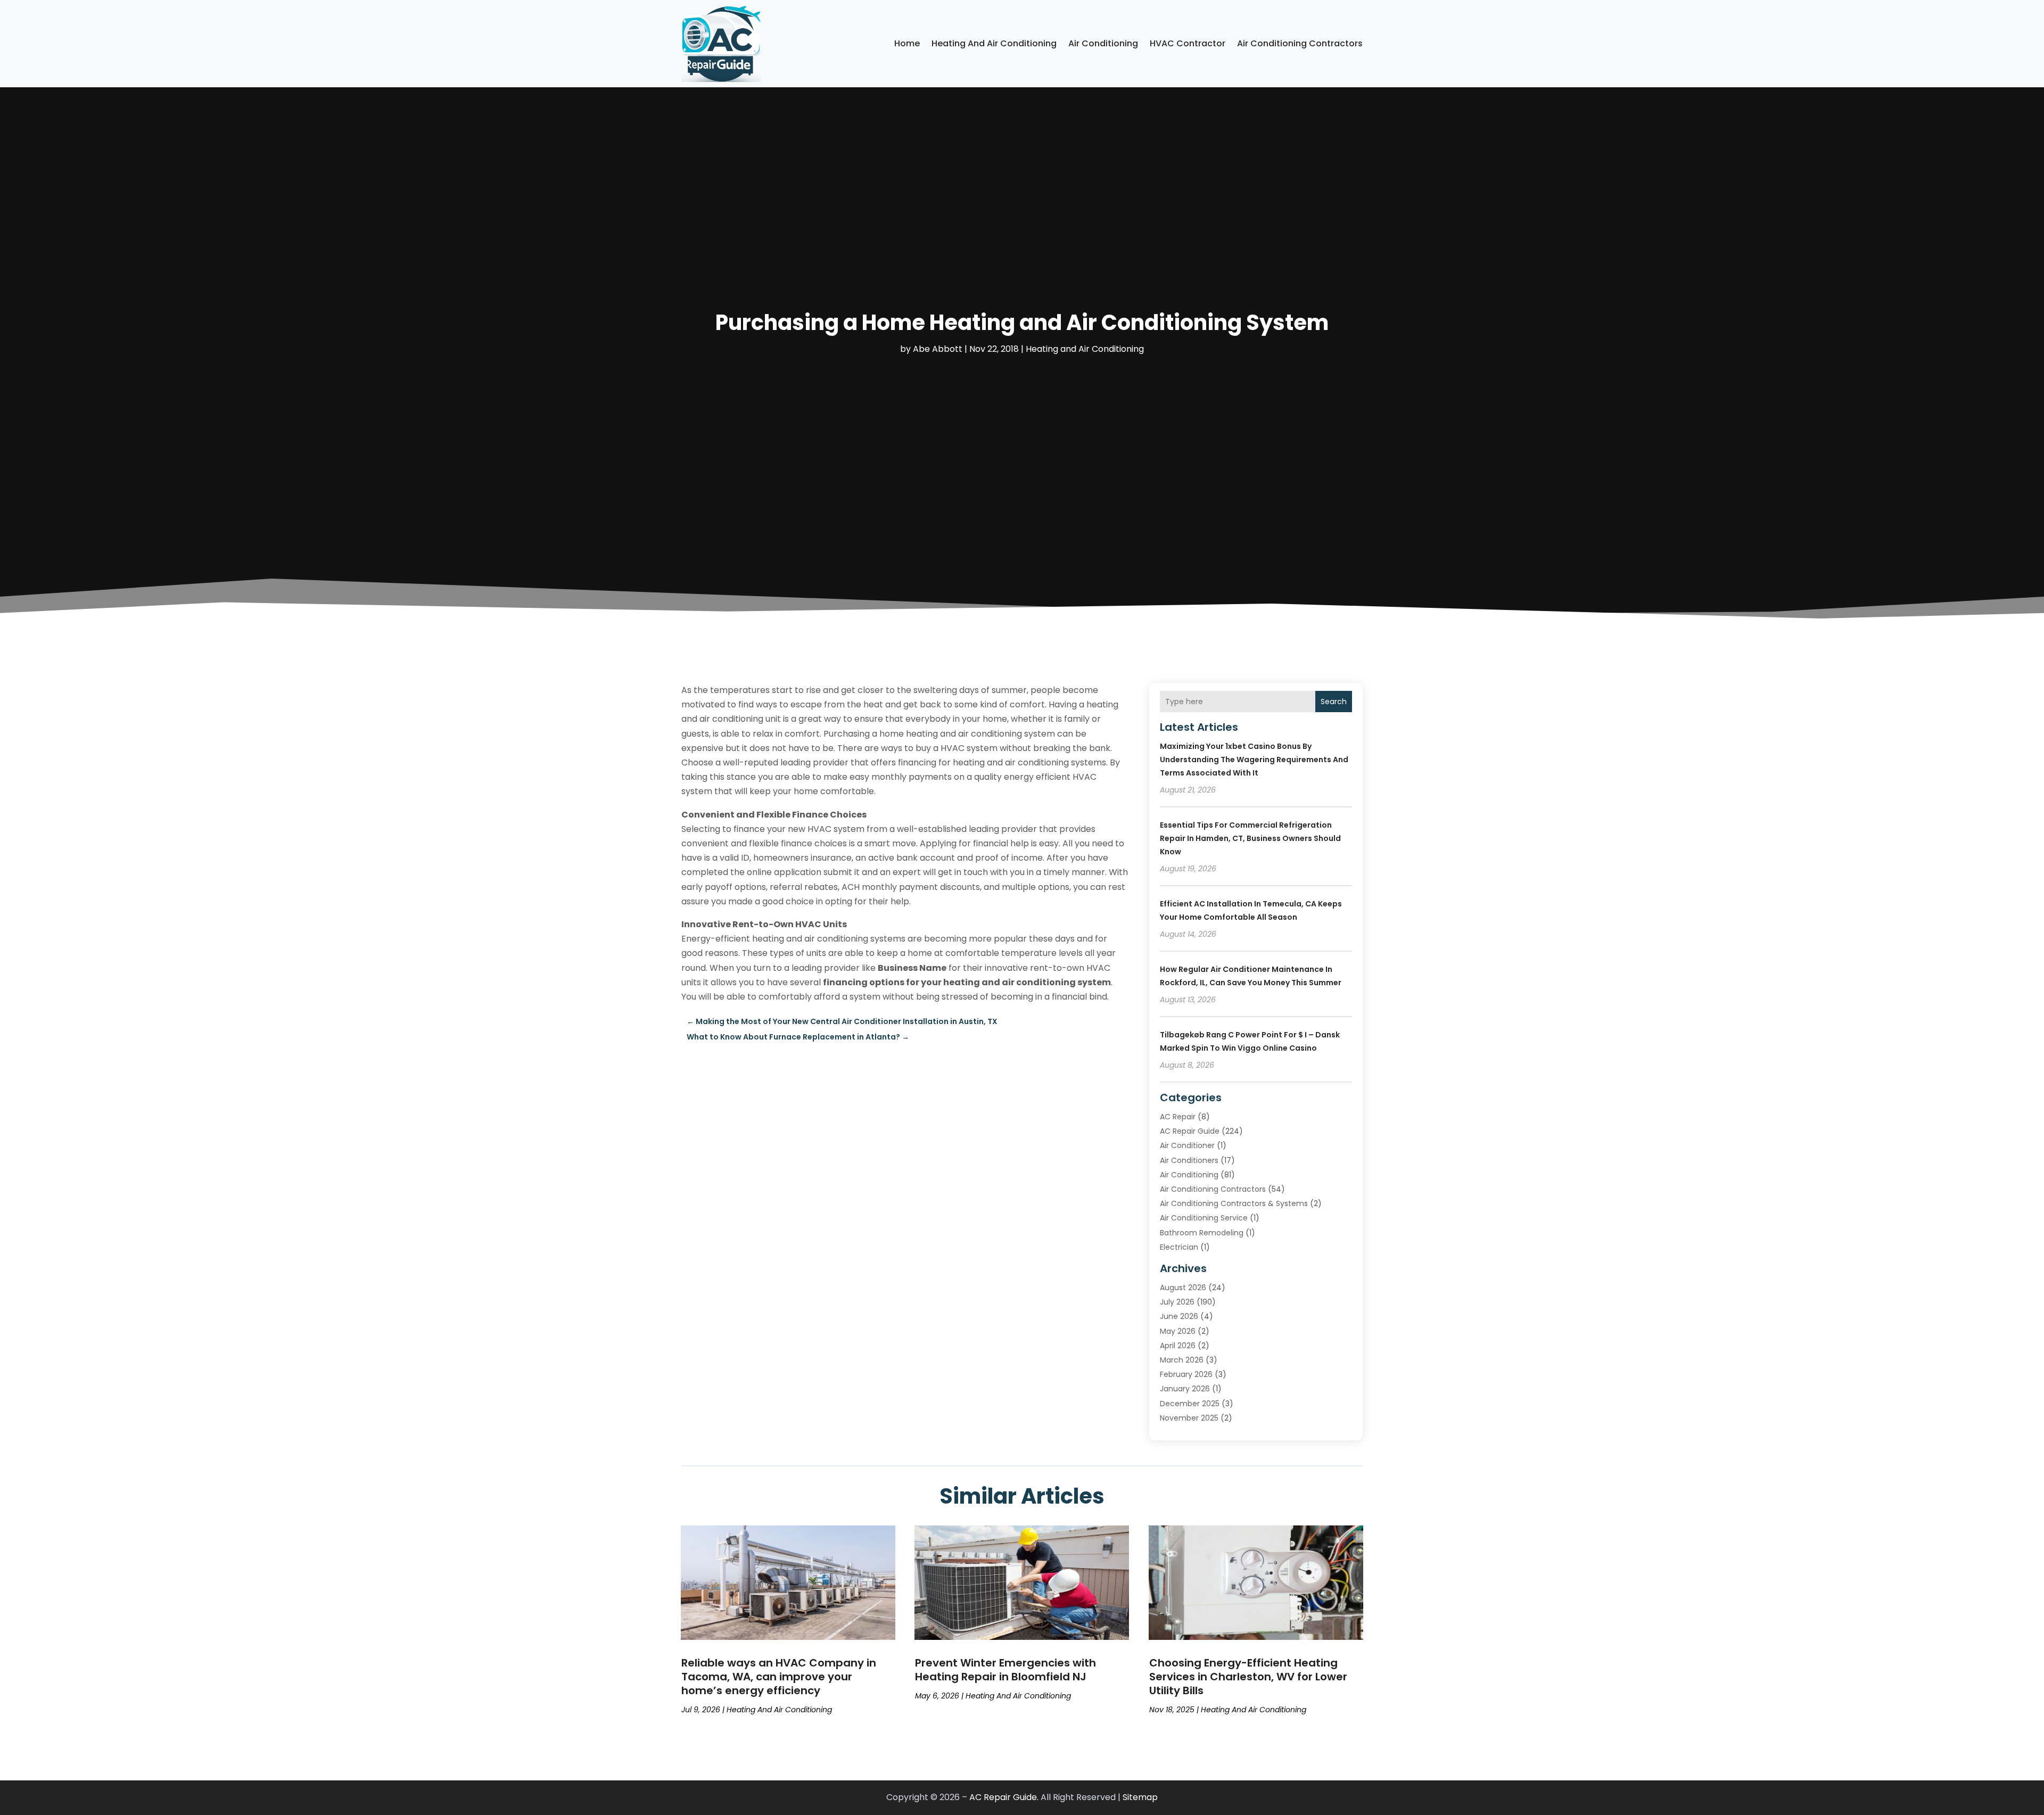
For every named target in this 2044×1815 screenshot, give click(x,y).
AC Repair (1178, 1117)
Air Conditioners (1189, 1160)
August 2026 (1183, 1288)
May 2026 (1178, 1331)
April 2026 (1178, 1346)
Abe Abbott (938, 349)
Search (1334, 702)
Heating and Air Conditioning (994, 43)
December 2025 (1190, 1404)
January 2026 (1185, 1389)
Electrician (1179, 1247)
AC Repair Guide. (1004, 1797)
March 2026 (1182, 1360)
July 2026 (1177, 1302)
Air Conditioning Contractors (1300, 43)
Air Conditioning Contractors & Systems (1234, 1203)
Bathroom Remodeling (1202, 1233)
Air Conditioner (1187, 1145)
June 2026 (1179, 1316)
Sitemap (1140, 1797)
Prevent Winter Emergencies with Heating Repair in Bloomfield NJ (1005, 1670)
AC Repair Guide (1190, 1131)
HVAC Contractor (1188, 43)
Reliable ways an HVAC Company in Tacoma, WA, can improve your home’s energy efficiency (779, 1677)
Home (907, 43)
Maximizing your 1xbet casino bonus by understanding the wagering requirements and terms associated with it (1254, 760)
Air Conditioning (1103, 43)
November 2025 (1189, 1418)
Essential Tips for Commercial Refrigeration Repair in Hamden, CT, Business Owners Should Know (1250, 838)
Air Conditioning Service (1204, 1218)
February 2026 (1186, 1374)
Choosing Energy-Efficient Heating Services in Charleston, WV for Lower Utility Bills (1248, 1677)
